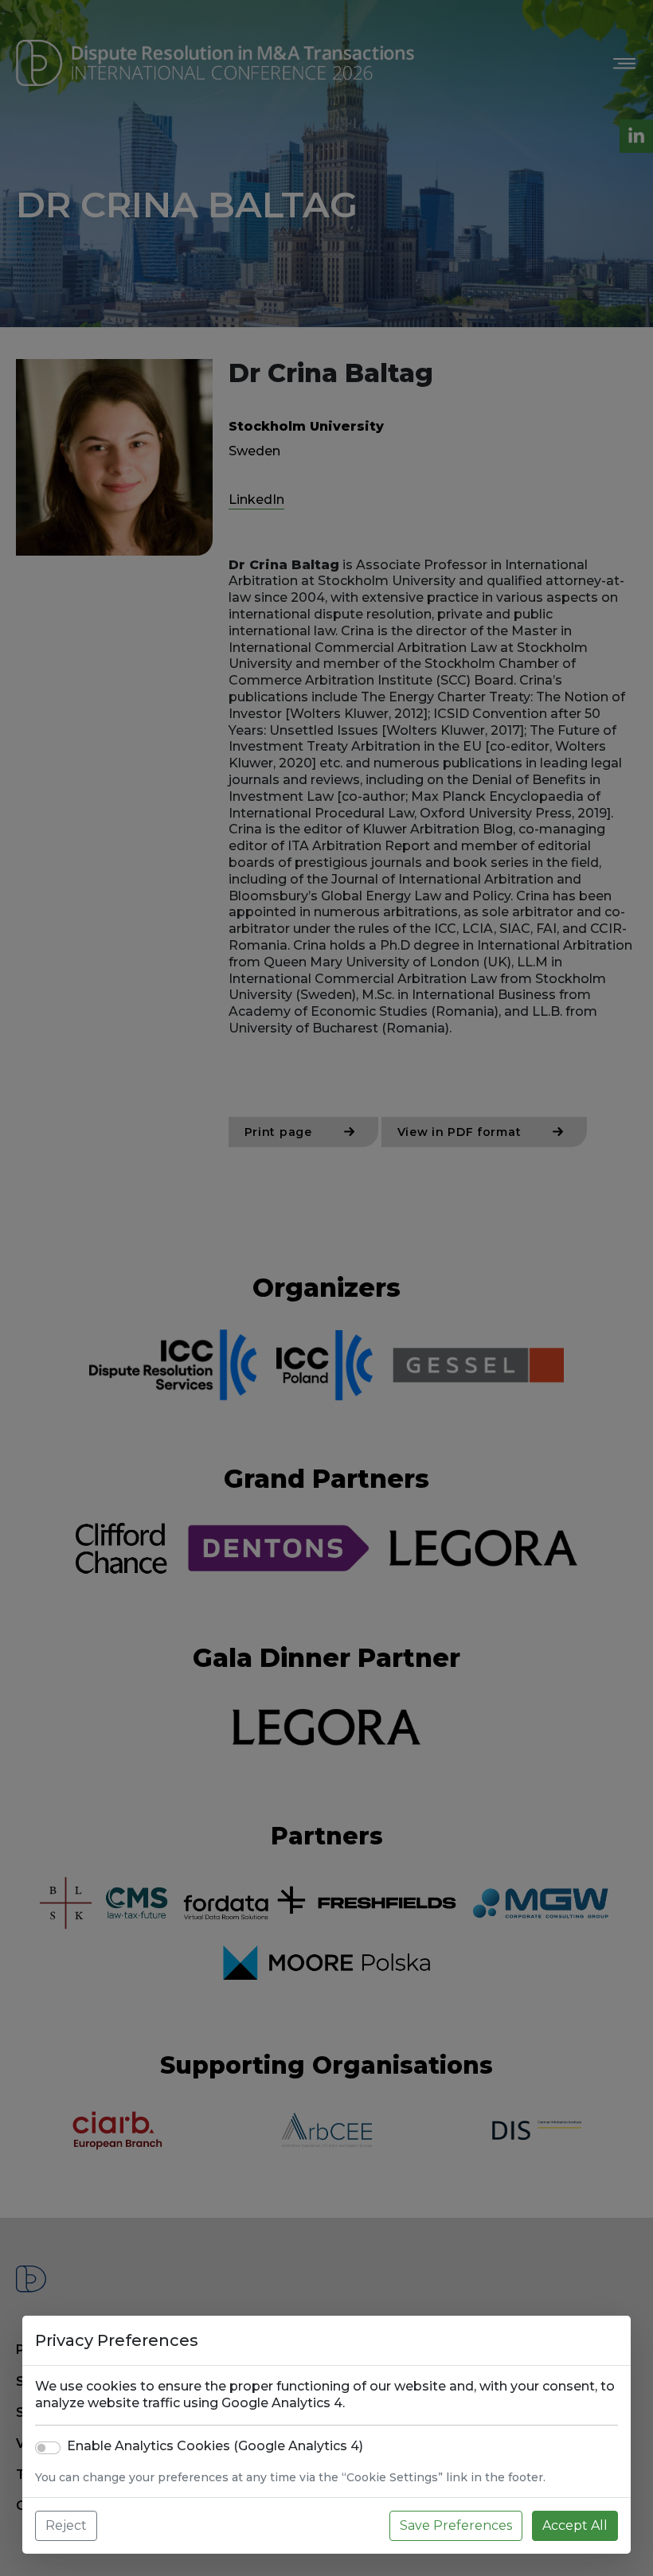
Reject (66, 2525)
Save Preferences (456, 2525)
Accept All (575, 2525)
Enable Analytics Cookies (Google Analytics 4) (215, 2446)
